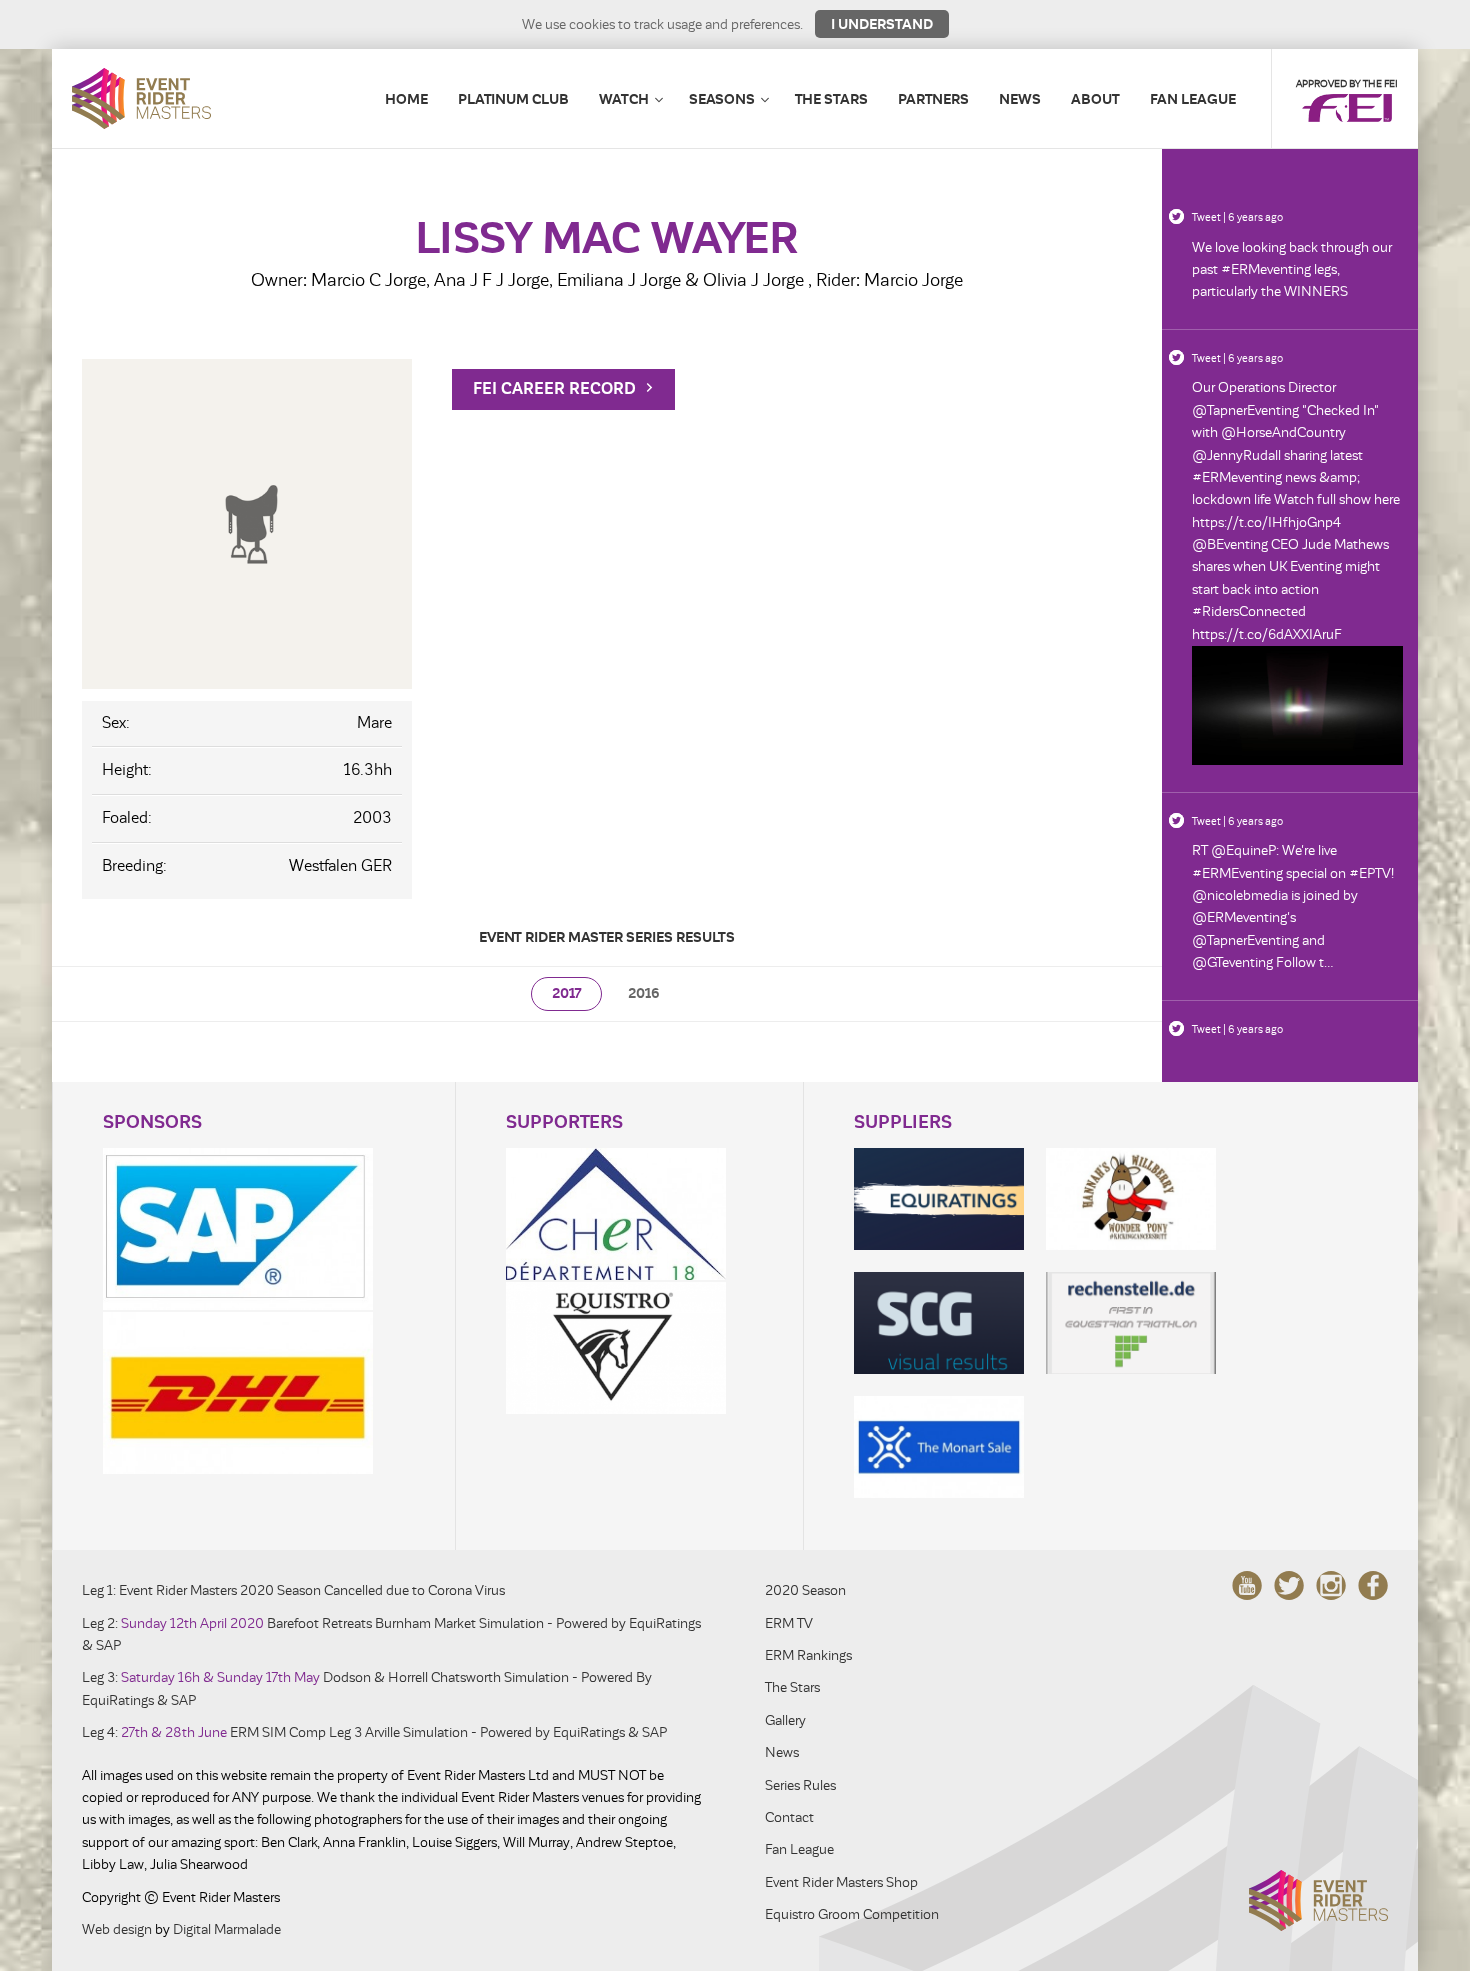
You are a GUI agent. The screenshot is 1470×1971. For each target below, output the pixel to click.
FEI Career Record (556, 389)
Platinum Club (513, 99)
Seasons (722, 99)
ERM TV (789, 1623)
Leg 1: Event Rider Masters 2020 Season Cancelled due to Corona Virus (293, 1590)
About (1095, 99)
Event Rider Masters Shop (841, 1882)
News (1020, 99)
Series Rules (800, 1785)
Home (406, 99)
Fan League (1193, 99)
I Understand (882, 24)
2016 (644, 993)
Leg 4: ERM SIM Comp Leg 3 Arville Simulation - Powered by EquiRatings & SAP (374, 1732)
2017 (566, 993)
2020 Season (805, 1590)
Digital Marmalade (227, 1929)
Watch (624, 99)
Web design (117, 1929)
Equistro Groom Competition (852, 1914)
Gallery (785, 1720)
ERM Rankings (808, 1655)
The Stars (831, 99)
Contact (789, 1817)
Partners (933, 99)
